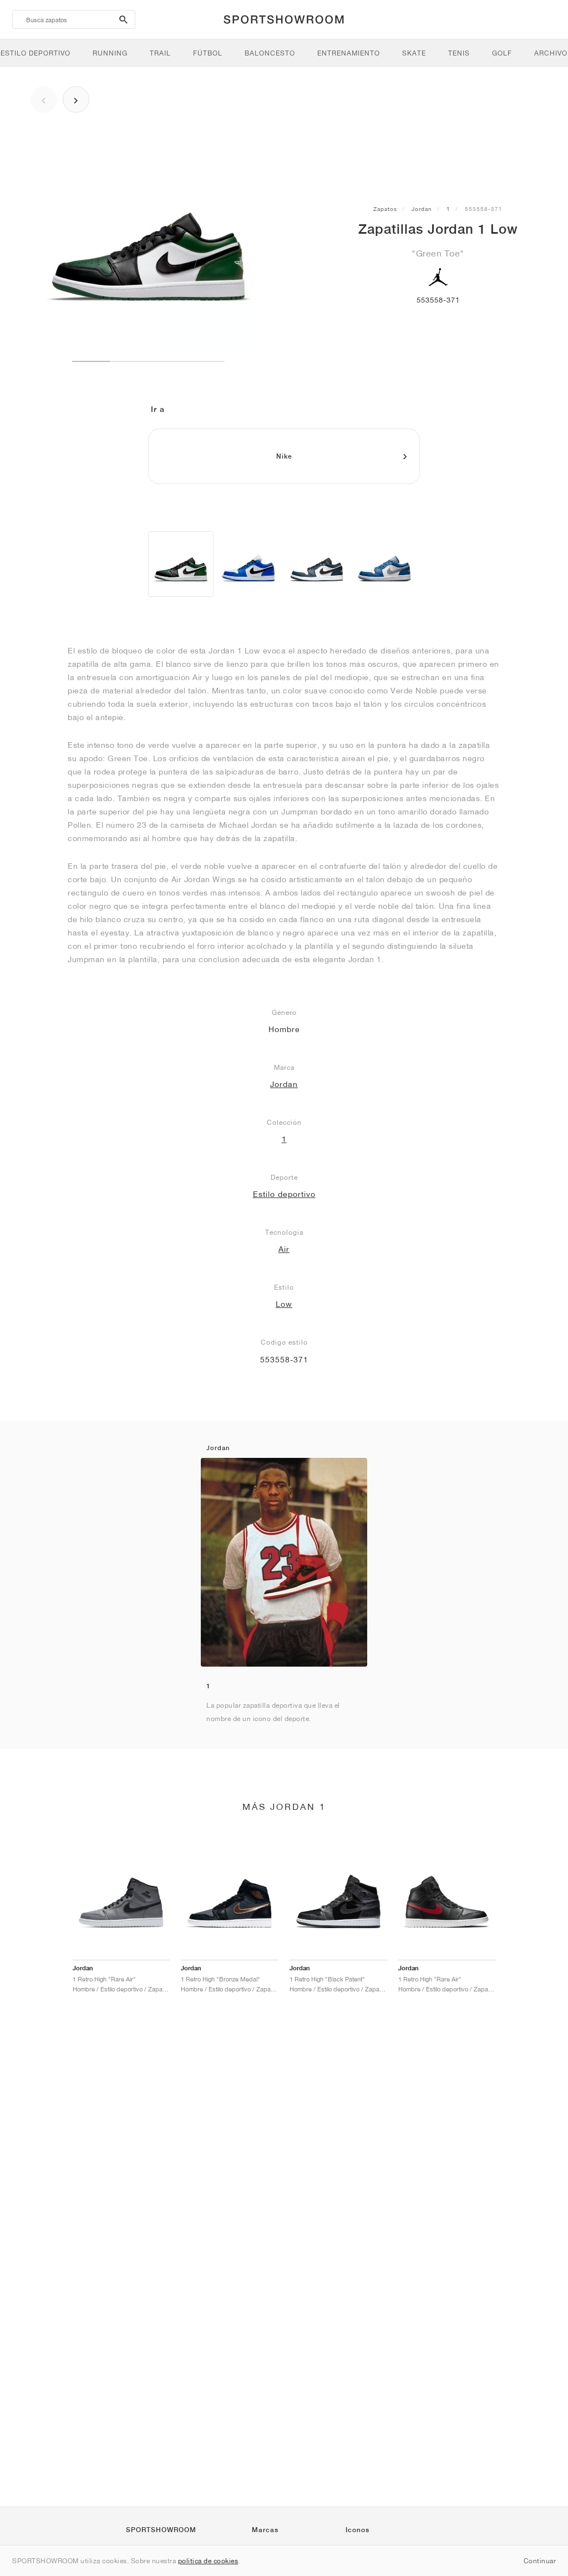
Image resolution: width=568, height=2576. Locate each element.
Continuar (540, 2561)
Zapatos (385, 209)
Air (284, 1249)
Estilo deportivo (284, 1194)
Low (284, 1304)
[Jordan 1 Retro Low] (248, 564)
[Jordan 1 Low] (181, 564)
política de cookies (208, 2561)
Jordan (422, 209)
